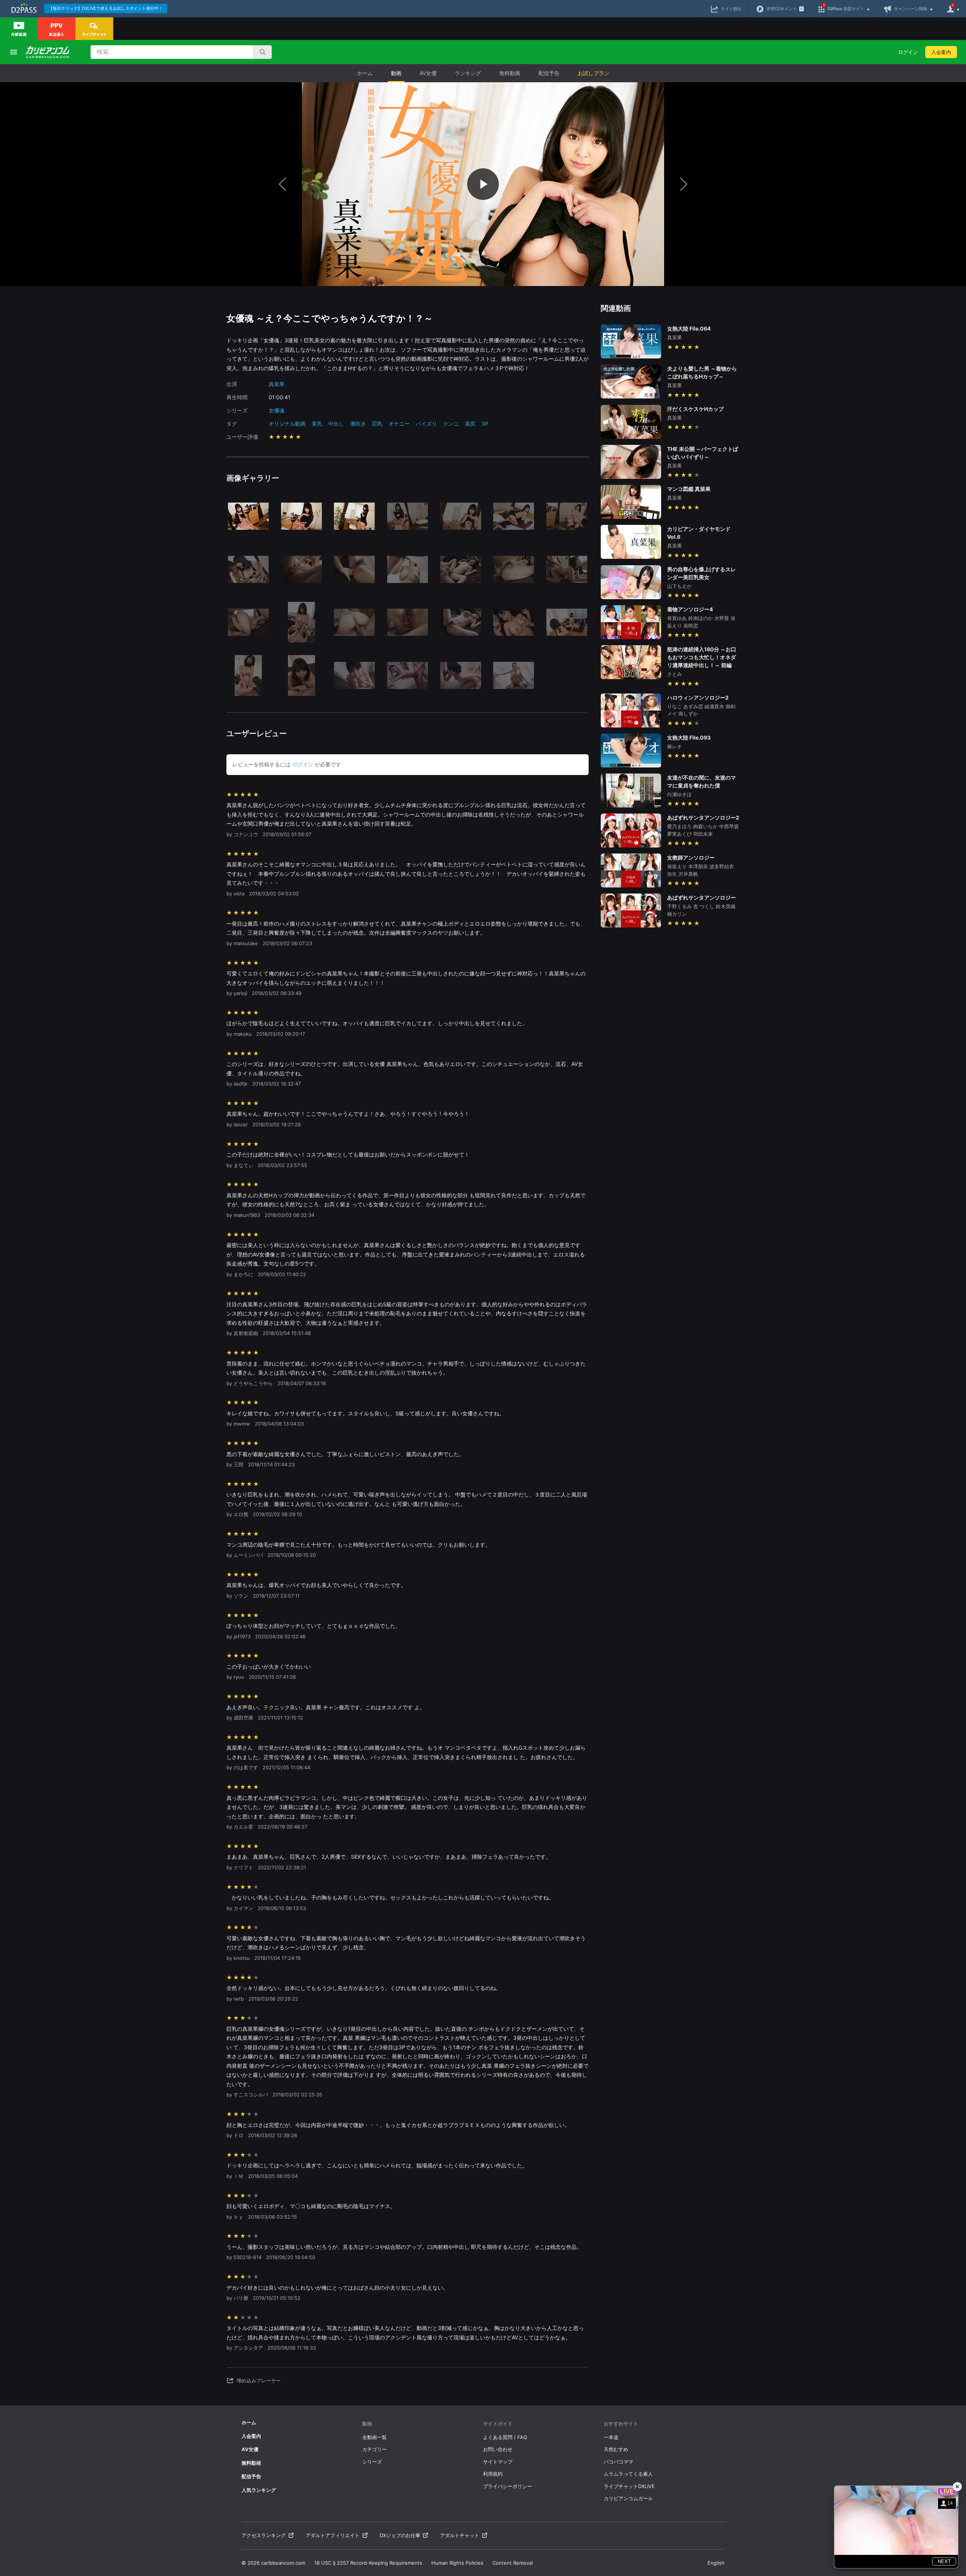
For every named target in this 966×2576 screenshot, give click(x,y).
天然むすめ (616, 2449)
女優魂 (277, 410)
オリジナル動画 (287, 424)
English (716, 2563)
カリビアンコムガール (628, 2498)
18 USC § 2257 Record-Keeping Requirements (368, 2563)
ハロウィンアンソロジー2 (698, 697)
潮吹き (358, 424)
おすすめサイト (621, 2424)
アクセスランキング (264, 2535)
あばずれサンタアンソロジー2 (703, 817)
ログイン (908, 52)
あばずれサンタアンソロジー (701, 897)
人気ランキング (259, 2490)
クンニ (451, 424)
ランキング (468, 73)
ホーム (365, 73)
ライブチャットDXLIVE (629, 2486)
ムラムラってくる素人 (628, 2474)
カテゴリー (375, 2449)
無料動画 (510, 73)
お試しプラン (594, 73)
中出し (336, 424)
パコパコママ (618, 2462)
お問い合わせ (498, 2449)
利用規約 (493, 2474)
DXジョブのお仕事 (400, 2535)
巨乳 (377, 424)
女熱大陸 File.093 (689, 737)
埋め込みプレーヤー (259, 2381)
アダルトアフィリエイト (333, 2535)
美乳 (317, 424)
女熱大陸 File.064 (689, 328)
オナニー (399, 424)
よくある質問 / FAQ (505, 2437)
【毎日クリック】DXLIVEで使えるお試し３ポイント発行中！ (106, 8)
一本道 (611, 2437)
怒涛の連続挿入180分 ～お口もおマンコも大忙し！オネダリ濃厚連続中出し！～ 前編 (702, 657)
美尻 (470, 424)
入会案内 (941, 52)
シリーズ (372, 2462)
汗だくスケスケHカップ (695, 409)
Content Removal (513, 2563)
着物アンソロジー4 (690, 609)
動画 (396, 73)
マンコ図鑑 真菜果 (689, 489)
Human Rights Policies (457, 2563)
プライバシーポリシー (508, 2486)
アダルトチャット (460, 2535)
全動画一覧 (375, 2437)
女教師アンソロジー (691, 857)
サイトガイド (498, 2424)
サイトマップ (498, 2462)
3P (485, 424)
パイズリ (426, 424)
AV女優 (428, 73)
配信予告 (549, 73)
